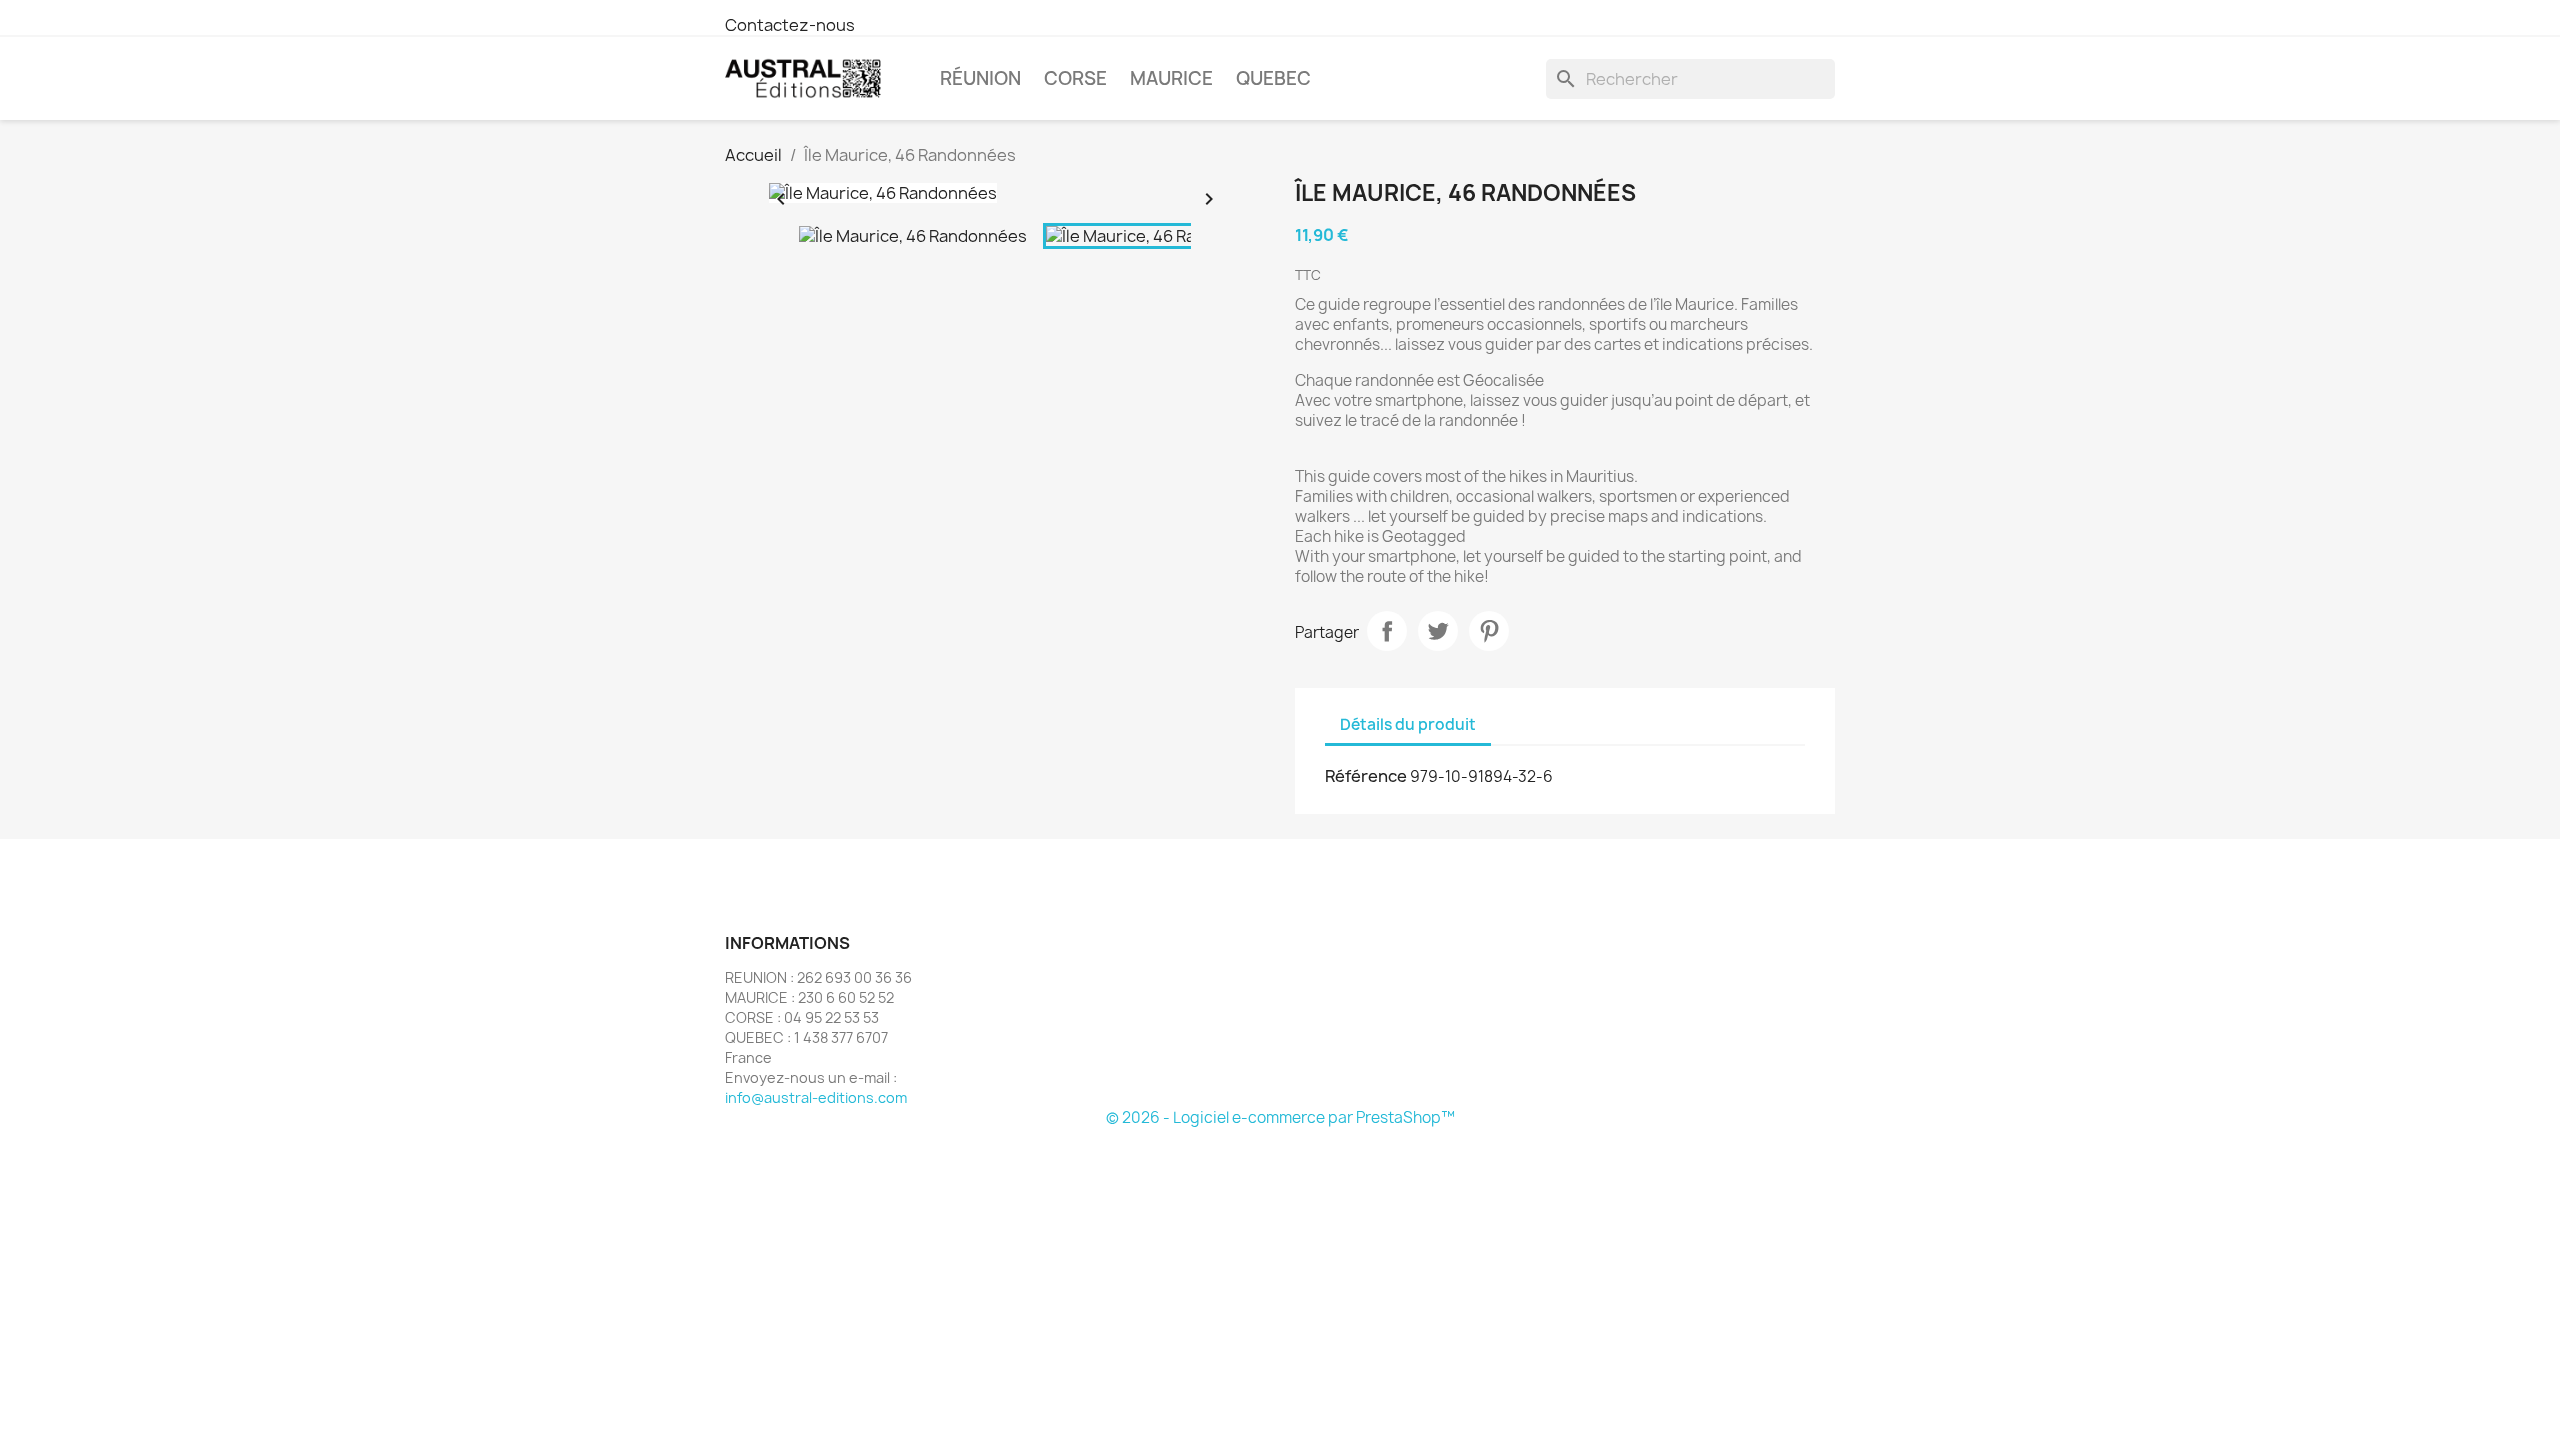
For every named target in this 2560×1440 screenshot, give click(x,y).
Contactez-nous (790, 25)
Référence (1366, 776)
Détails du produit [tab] (1408, 724)
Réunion (980, 78)
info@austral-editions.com (816, 1097)
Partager (1387, 631)
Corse (1075, 78)
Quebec (1273, 78)
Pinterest (1489, 631)
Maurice (1171, 78)
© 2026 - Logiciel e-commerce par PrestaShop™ (1280, 1117)
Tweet (1438, 631)
